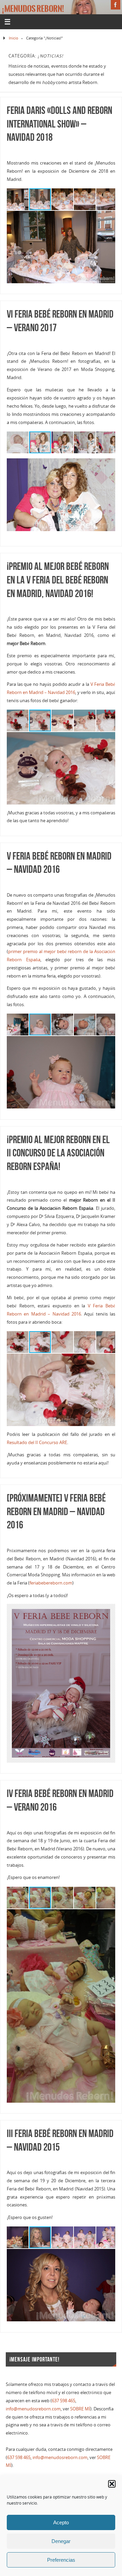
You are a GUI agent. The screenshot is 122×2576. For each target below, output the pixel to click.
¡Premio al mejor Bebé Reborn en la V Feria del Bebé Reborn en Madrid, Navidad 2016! (58, 580)
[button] (112, 2484)
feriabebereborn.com (51, 1583)
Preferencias (61, 2560)
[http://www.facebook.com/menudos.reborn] (116, 5)
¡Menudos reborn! (33, 9)
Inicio (14, 38)
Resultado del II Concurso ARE (37, 1443)
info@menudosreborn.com (33, 2409)
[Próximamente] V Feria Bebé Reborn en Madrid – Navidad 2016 (56, 1512)
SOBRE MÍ (80, 2409)
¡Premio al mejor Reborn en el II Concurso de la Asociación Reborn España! (58, 1153)
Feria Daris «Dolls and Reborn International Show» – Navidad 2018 (59, 124)
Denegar (61, 2541)
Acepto (61, 2522)
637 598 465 (64, 2401)
